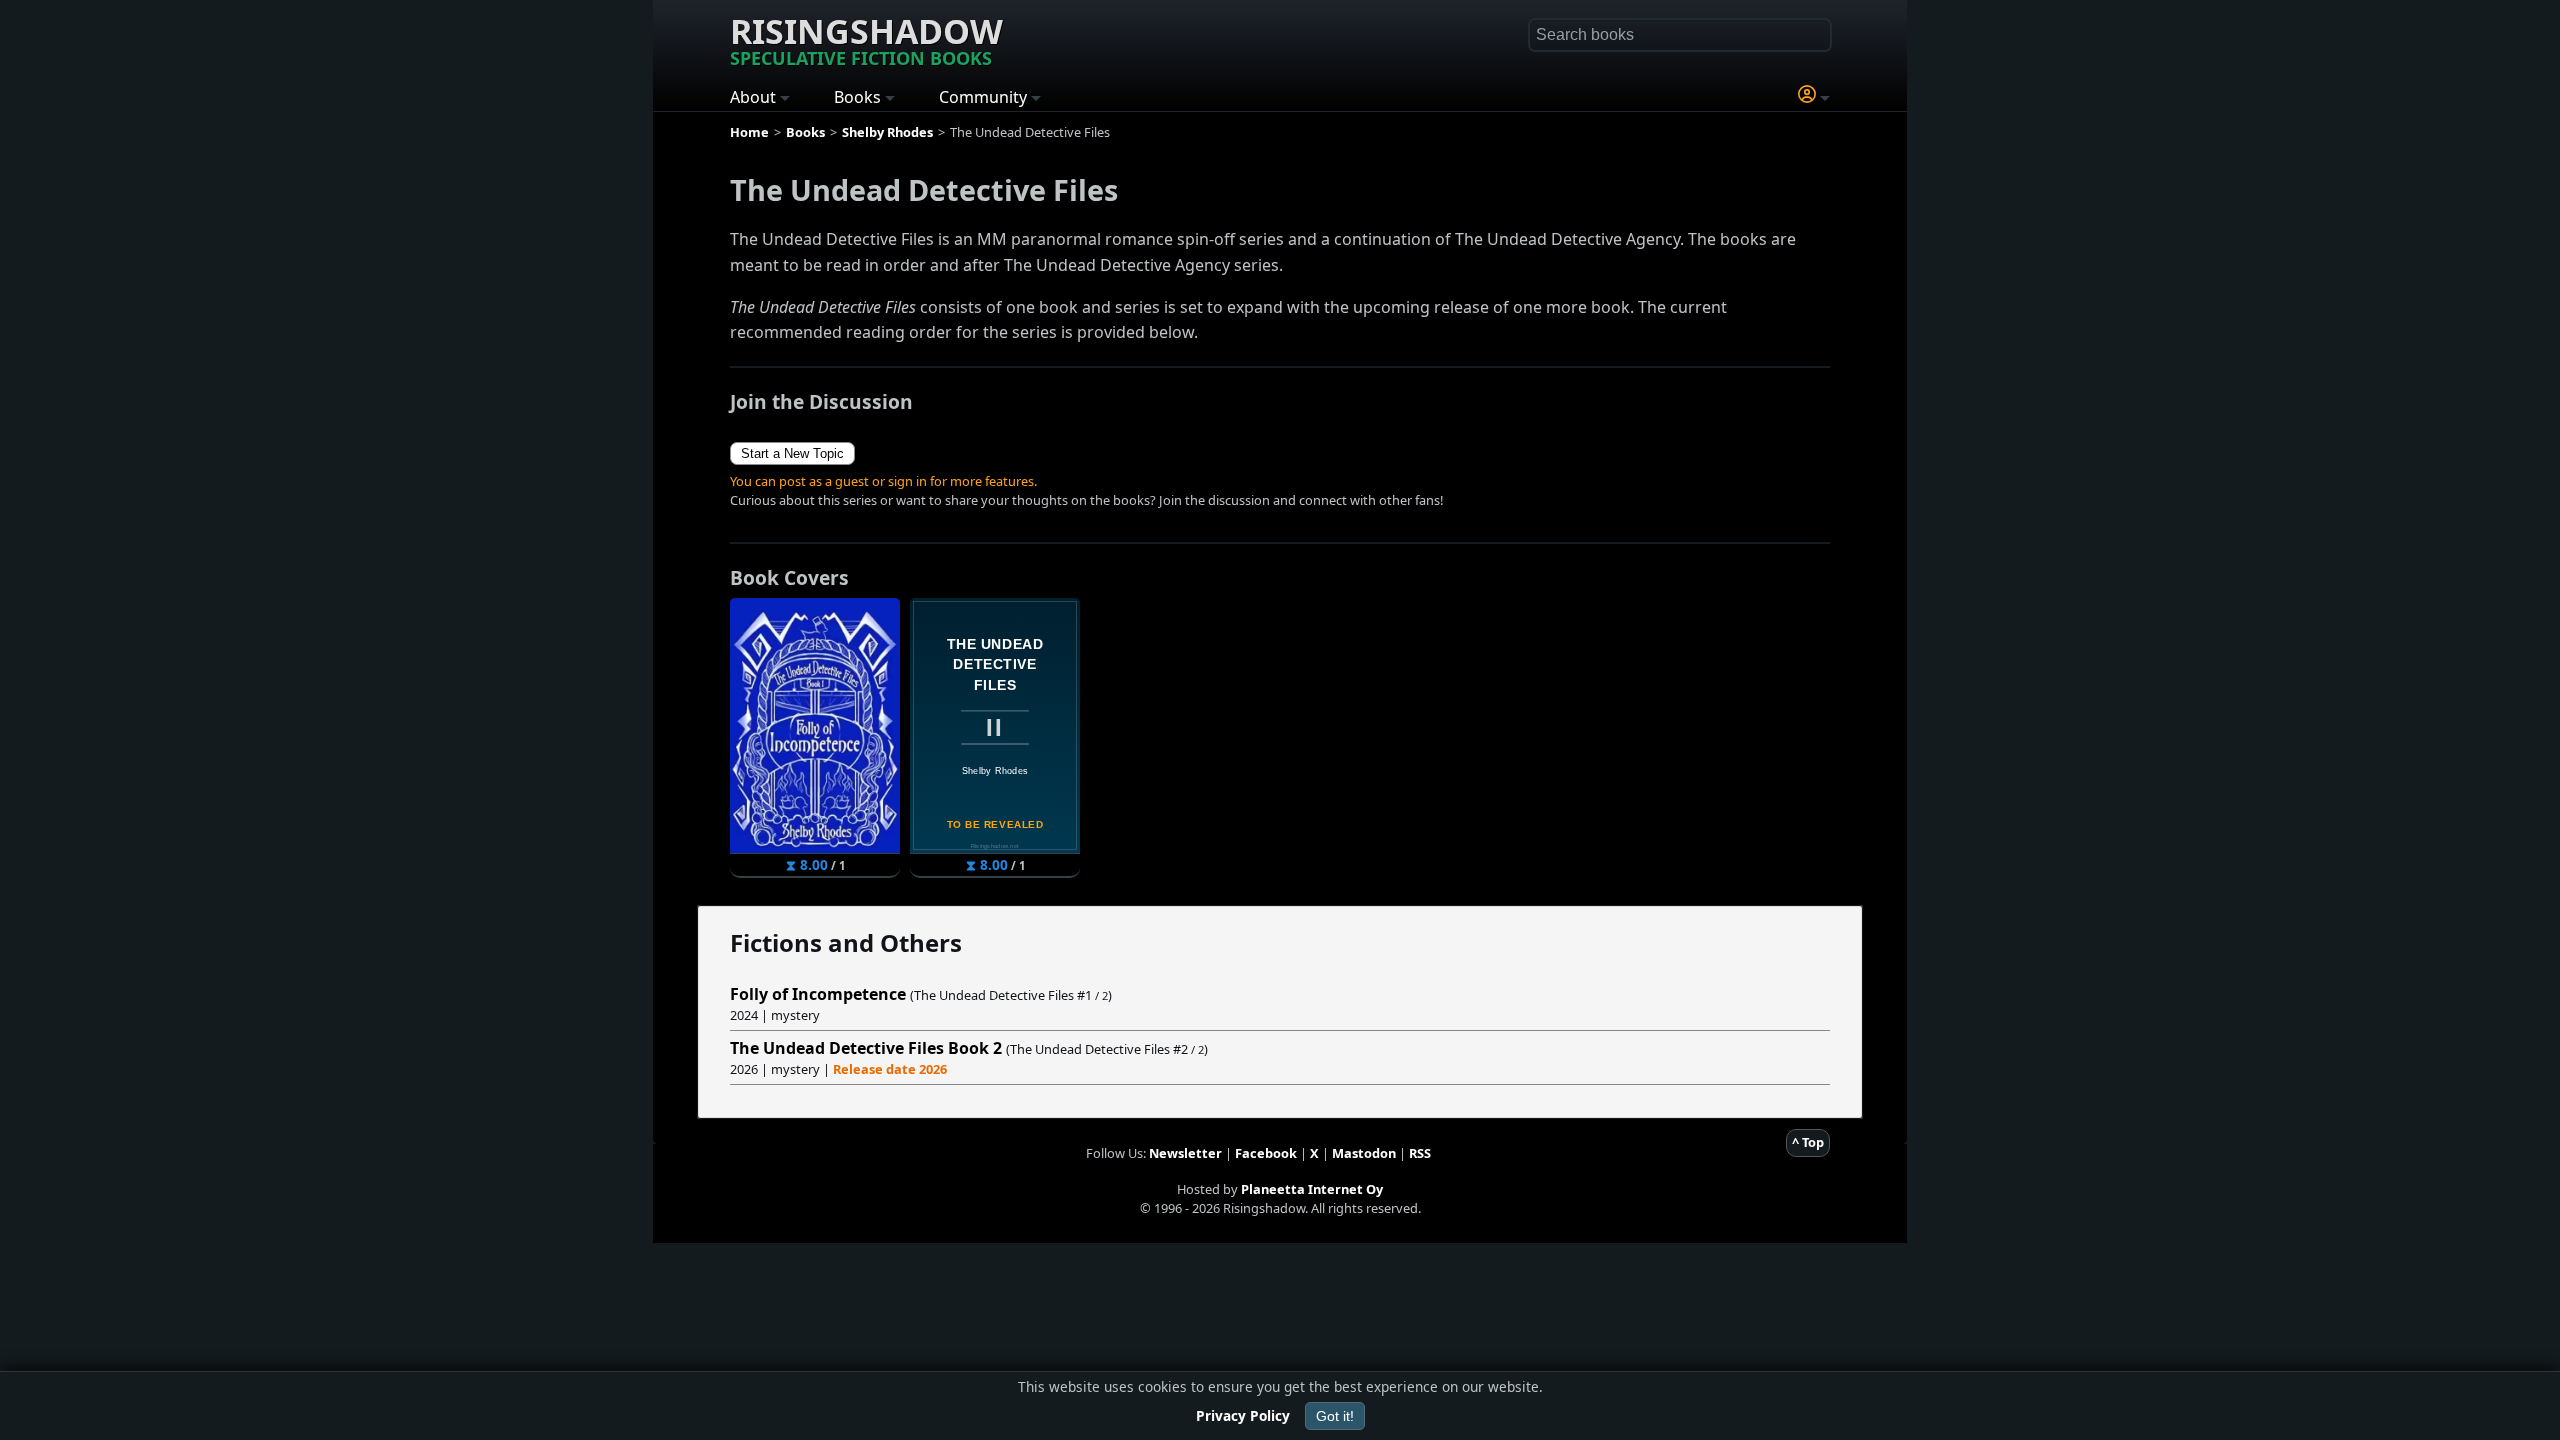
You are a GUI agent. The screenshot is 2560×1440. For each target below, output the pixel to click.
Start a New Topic (792, 453)
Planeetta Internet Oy (1312, 1189)
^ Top (1808, 1142)
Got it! (1335, 1416)
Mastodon (1364, 1153)
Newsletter (1185, 1153)
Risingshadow (866, 39)
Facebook (1266, 1153)
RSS (1420, 1153)
